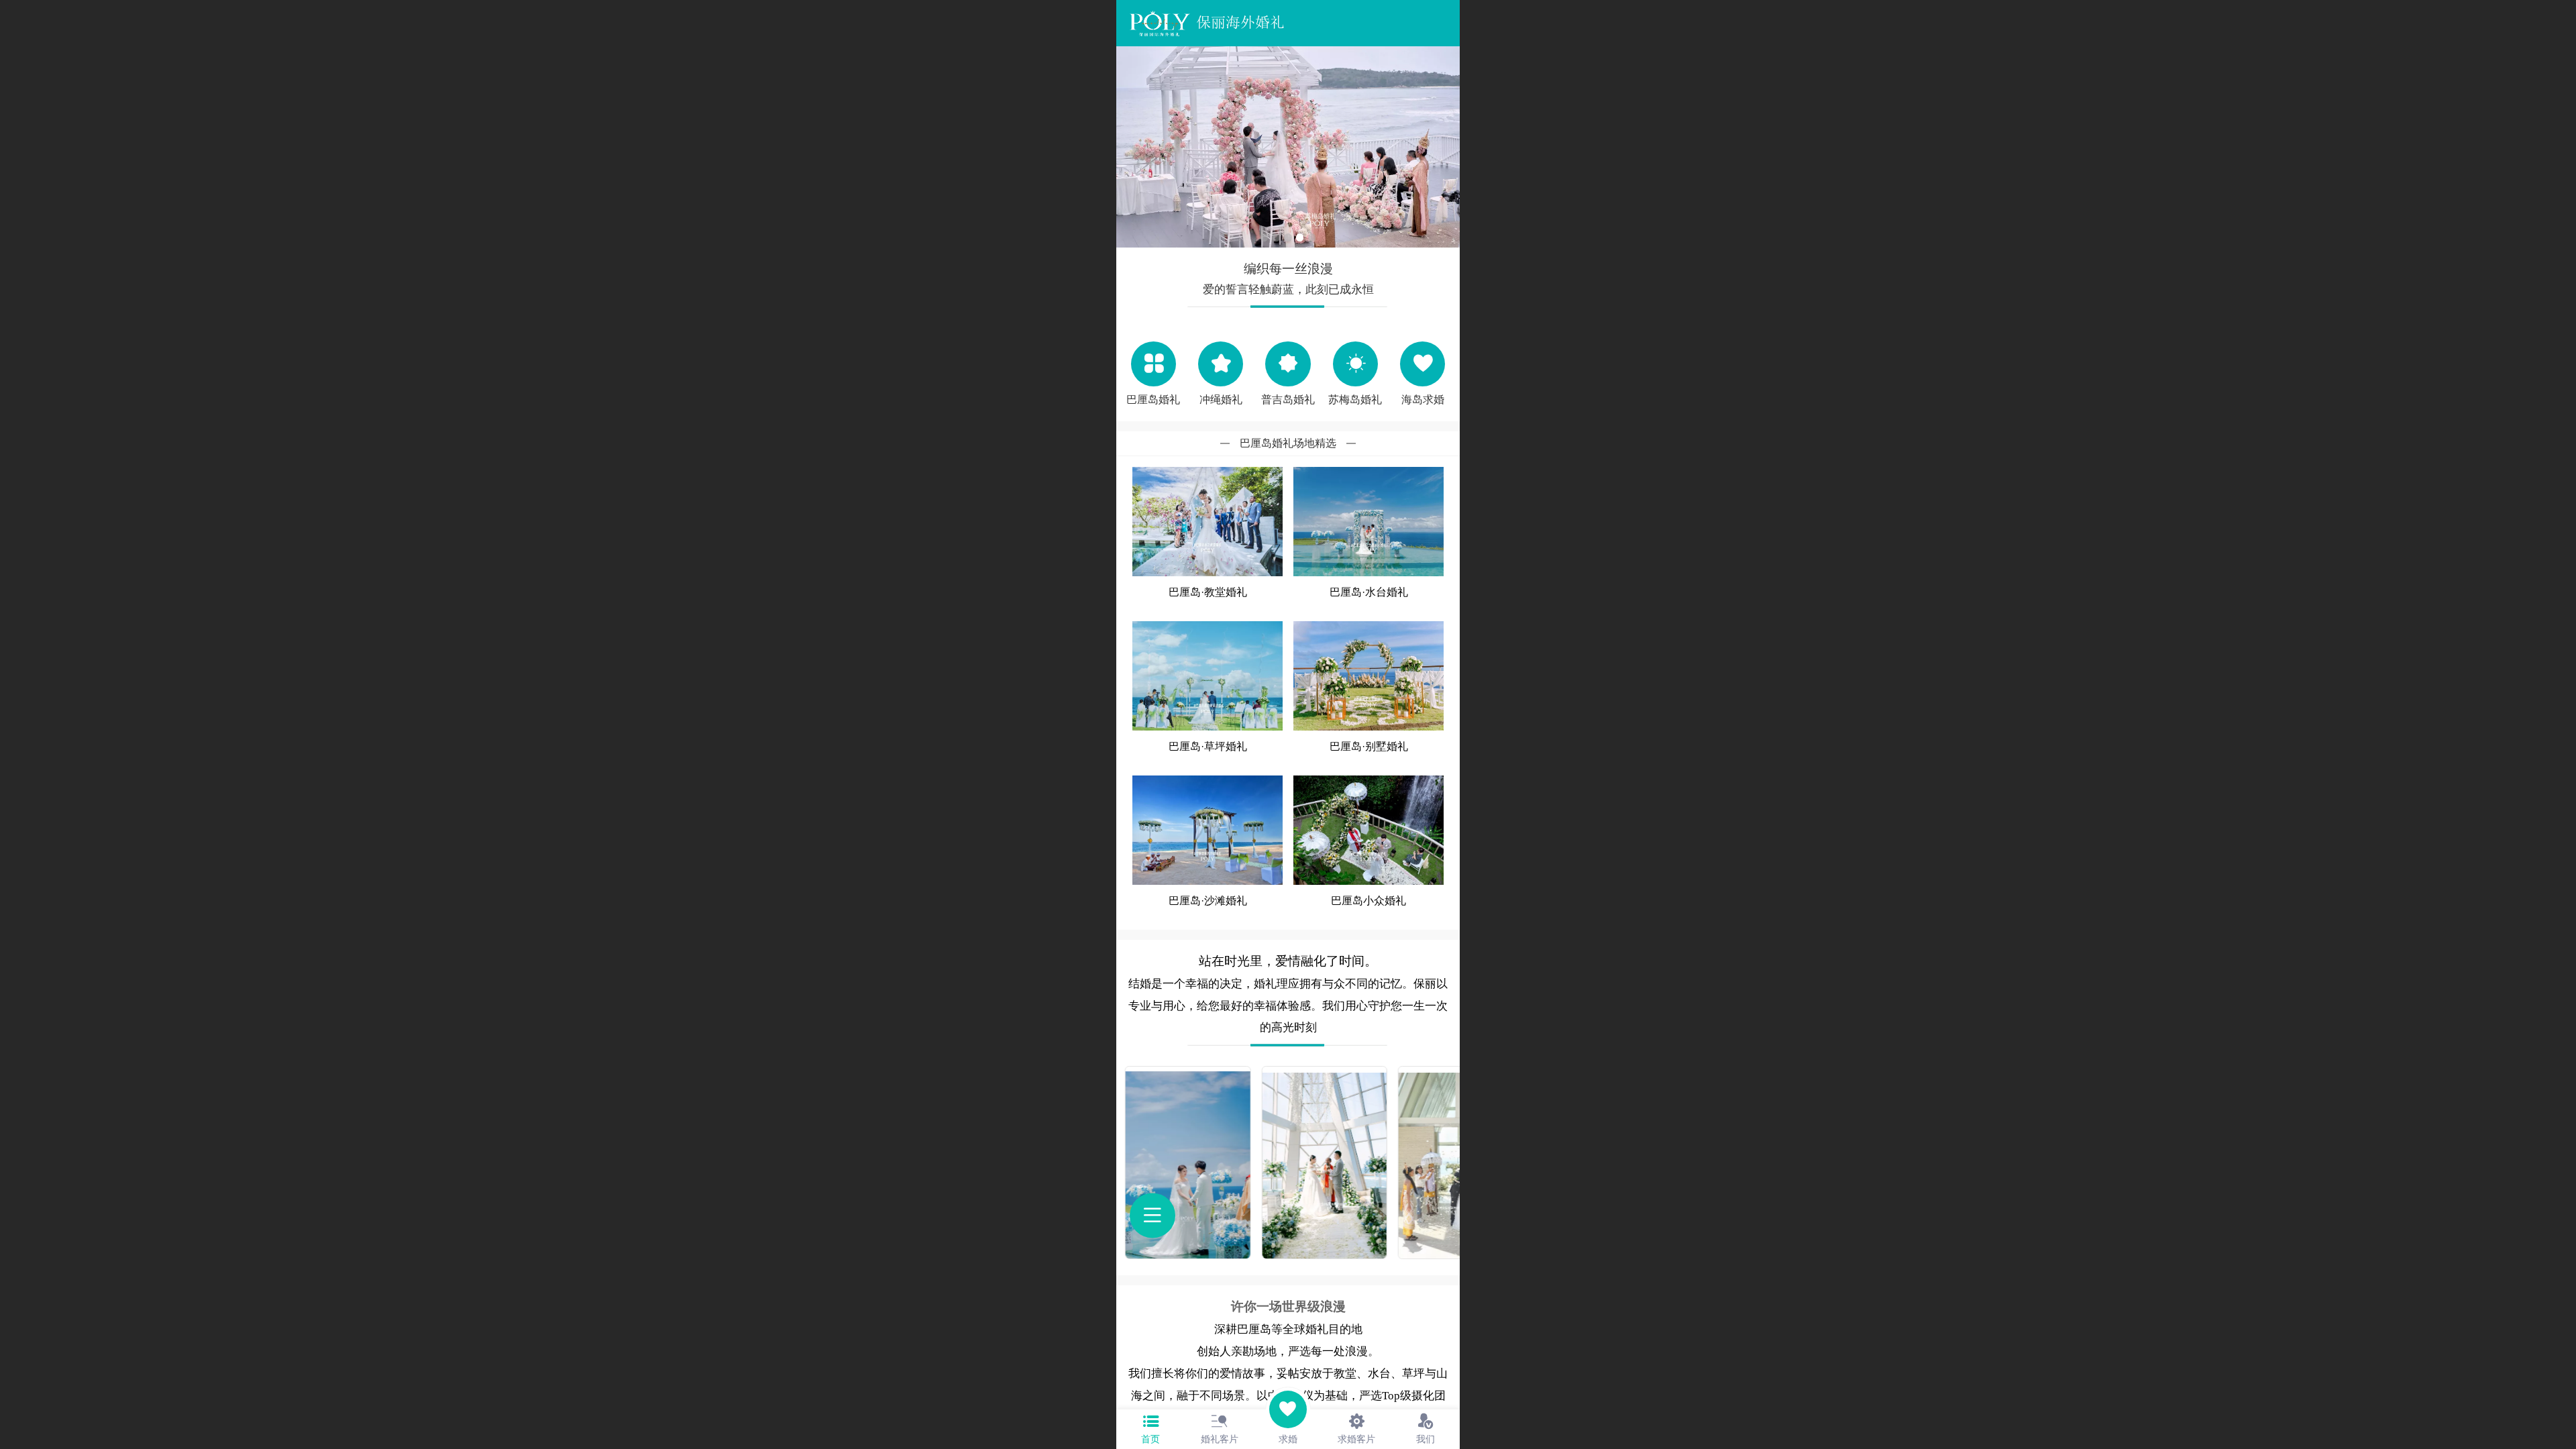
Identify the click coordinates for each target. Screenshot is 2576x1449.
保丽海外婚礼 (1240, 22)
